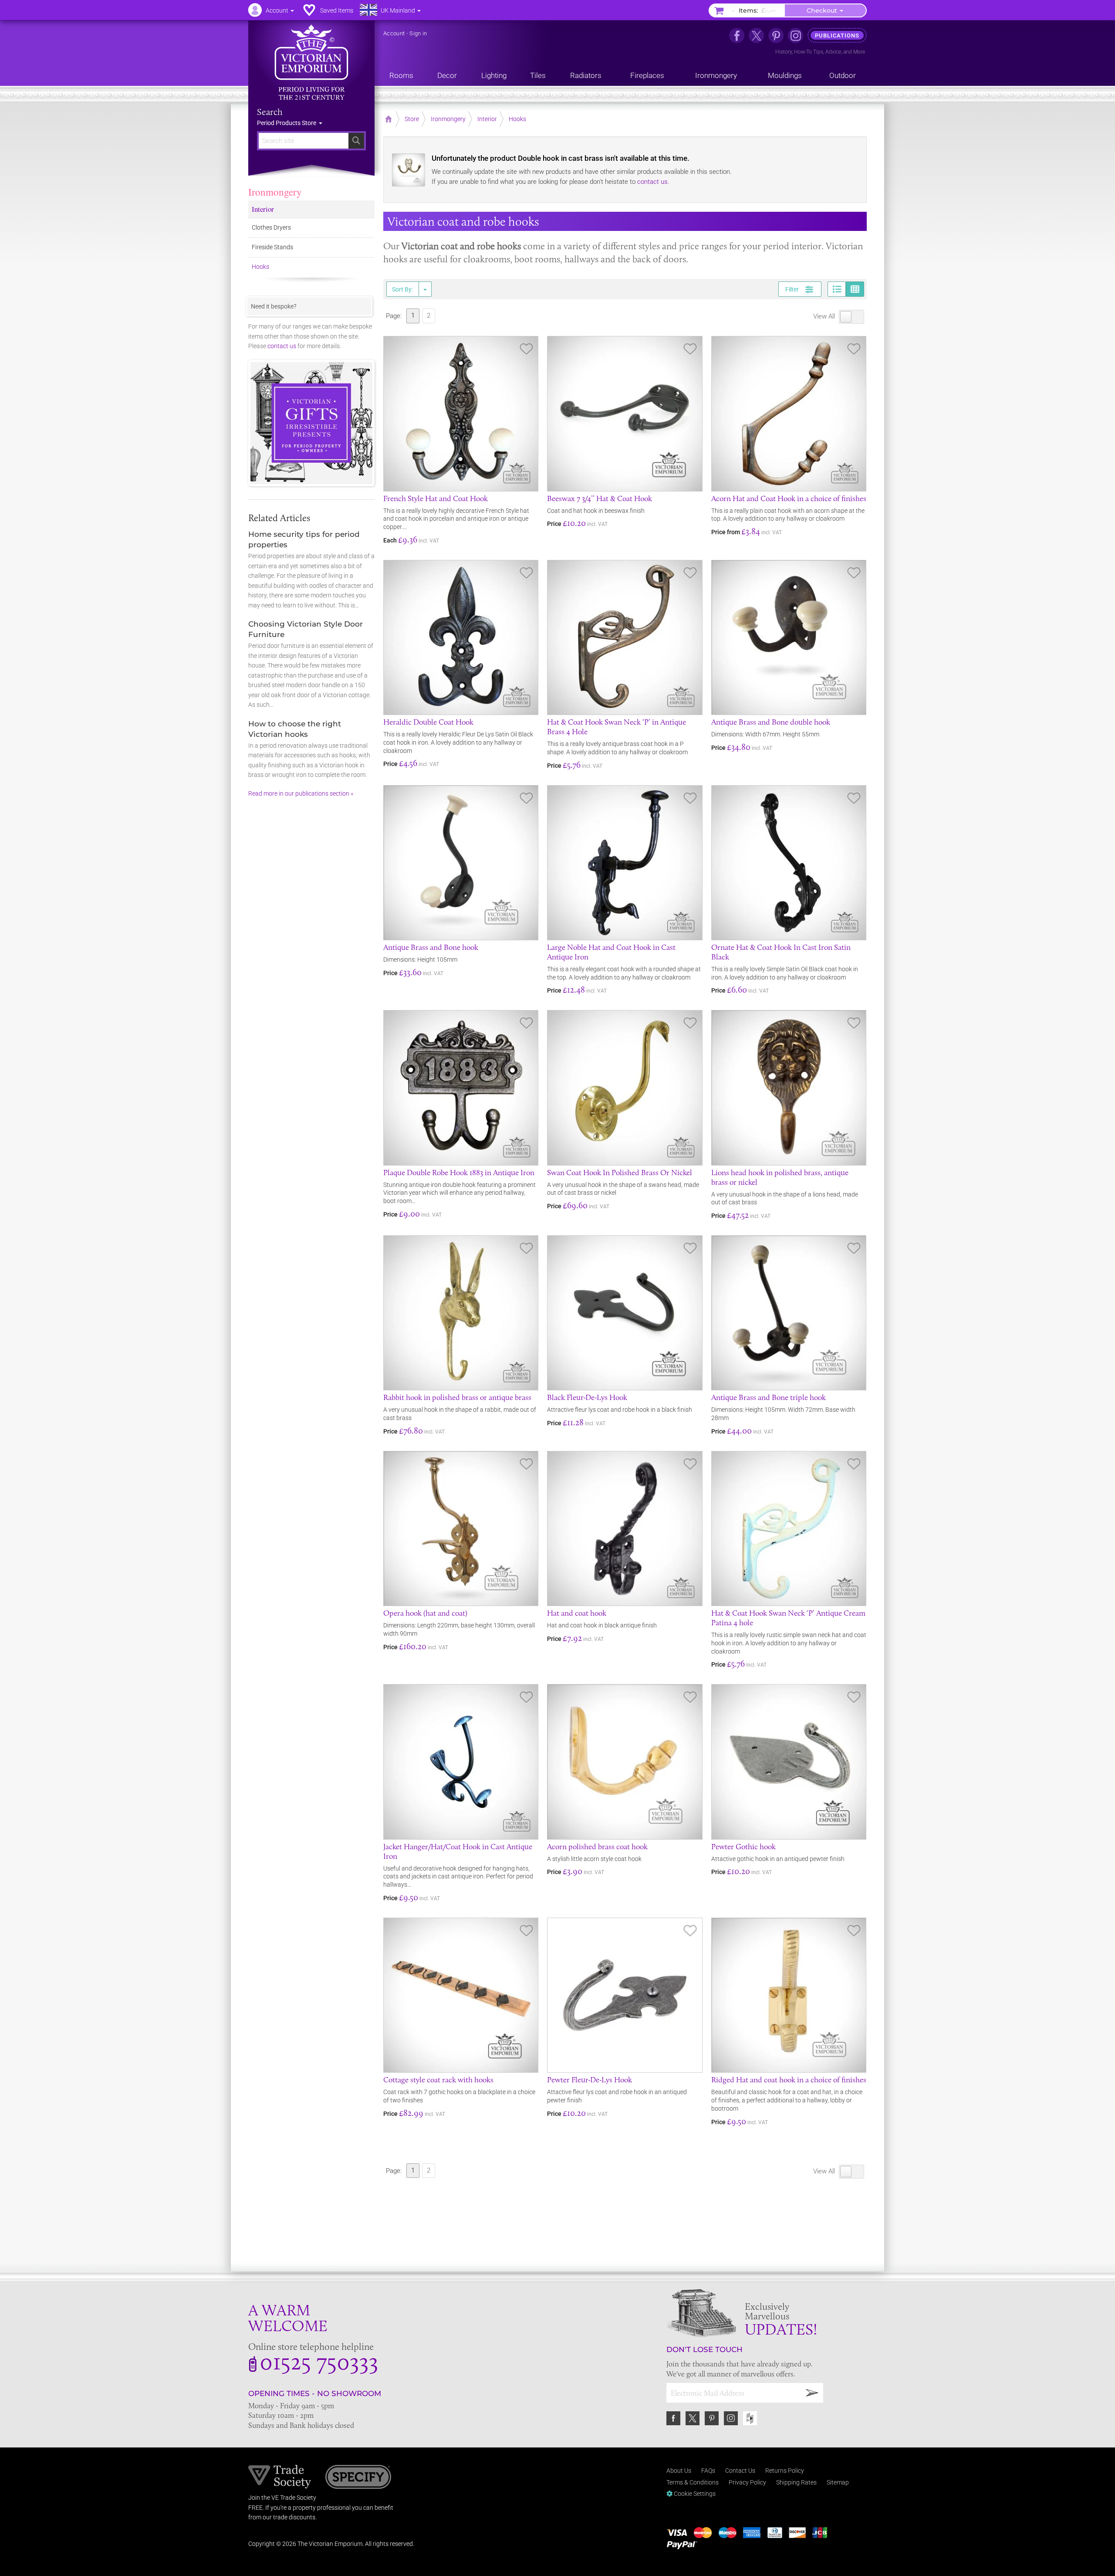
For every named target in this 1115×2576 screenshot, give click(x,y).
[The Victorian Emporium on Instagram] (796, 36)
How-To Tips (809, 52)
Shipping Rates (796, 2482)
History (784, 52)
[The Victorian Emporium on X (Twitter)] (756, 36)
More (859, 52)
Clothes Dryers (271, 227)
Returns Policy (785, 2471)
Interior (263, 209)
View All (825, 316)
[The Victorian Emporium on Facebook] (737, 36)
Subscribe (812, 2393)
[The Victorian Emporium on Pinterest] (776, 36)
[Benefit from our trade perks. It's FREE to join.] (280, 2476)
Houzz (750, 2418)
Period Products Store (287, 123)
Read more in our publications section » (301, 793)
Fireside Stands (272, 247)
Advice (833, 52)
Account (394, 33)
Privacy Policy (747, 2482)
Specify (358, 2478)
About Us (679, 2471)
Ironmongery (275, 192)
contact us (652, 182)
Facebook (673, 2418)
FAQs (708, 2471)
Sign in (418, 33)
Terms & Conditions (693, 2482)
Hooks (260, 267)
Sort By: (402, 289)
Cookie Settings (694, 2494)
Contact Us (740, 2471)
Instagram (731, 2418)
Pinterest (712, 2418)
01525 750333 (319, 2361)
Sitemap (838, 2482)
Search (270, 112)
